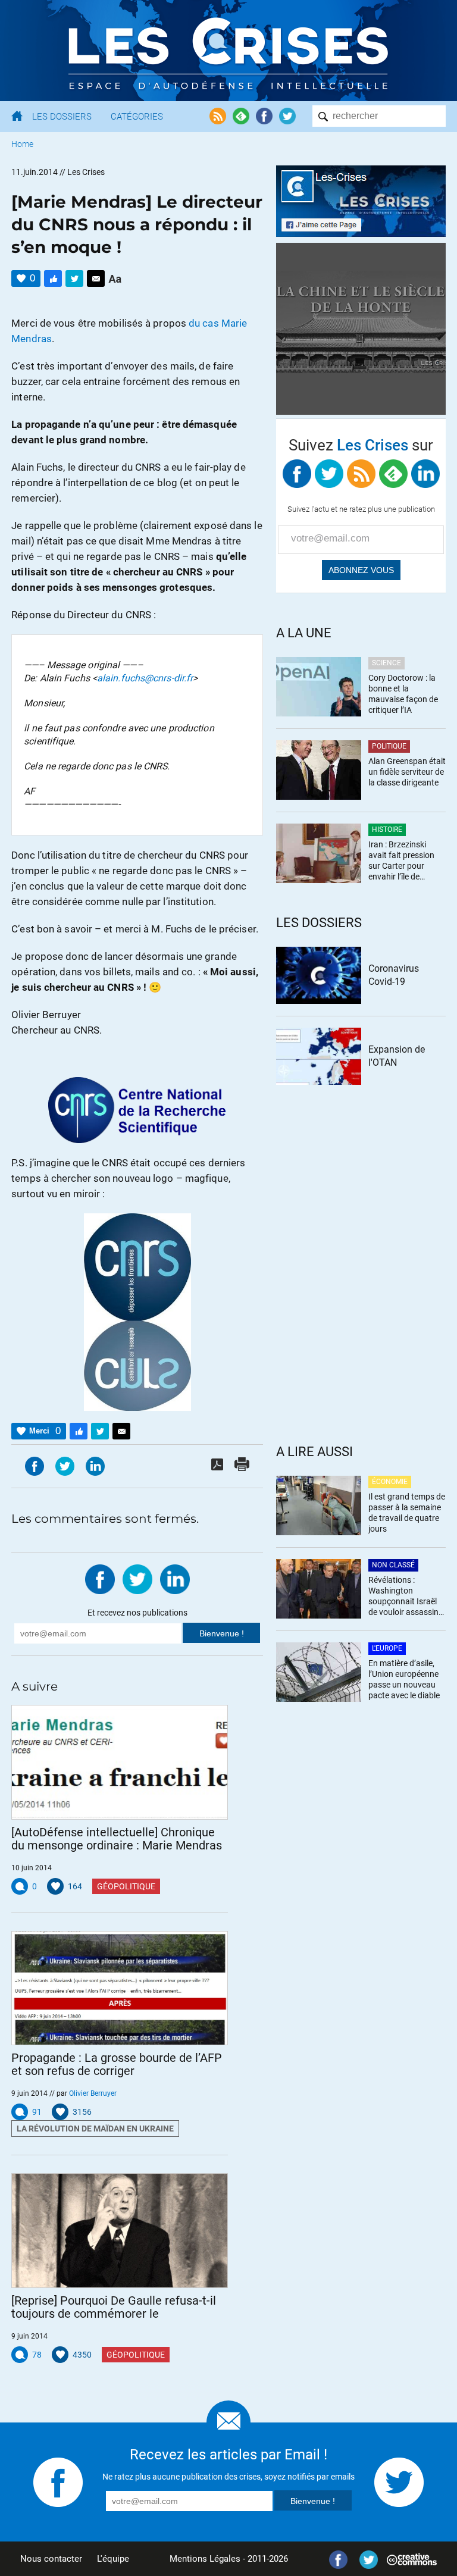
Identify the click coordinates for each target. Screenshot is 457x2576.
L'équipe (113, 2559)
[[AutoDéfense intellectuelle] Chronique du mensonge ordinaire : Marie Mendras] (120, 1762)
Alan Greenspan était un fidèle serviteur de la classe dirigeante (407, 772)
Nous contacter (51, 2559)
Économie (390, 1482)
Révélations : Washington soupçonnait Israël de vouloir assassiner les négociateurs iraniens (407, 1597)
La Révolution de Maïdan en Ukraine (95, 2129)
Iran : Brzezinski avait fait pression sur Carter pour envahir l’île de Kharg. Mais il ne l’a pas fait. (404, 861)
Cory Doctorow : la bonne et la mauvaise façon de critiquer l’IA (403, 694)
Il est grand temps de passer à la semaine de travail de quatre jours (407, 1513)
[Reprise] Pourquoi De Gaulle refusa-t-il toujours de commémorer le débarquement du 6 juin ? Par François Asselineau (114, 2307)
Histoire (387, 830)
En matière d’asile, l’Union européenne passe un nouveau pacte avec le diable (404, 1679)
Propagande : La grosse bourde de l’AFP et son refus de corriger (117, 2064)
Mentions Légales (205, 2559)
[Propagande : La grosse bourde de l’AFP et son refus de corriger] (120, 1988)
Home (22, 144)
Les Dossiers (62, 117)
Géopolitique (126, 1886)
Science (386, 663)
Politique (389, 746)
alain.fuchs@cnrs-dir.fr (145, 678)
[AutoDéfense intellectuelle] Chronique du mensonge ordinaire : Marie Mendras (117, 1839)
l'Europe (387, 1648)
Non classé (393, 1565)
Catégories (137, 117)
